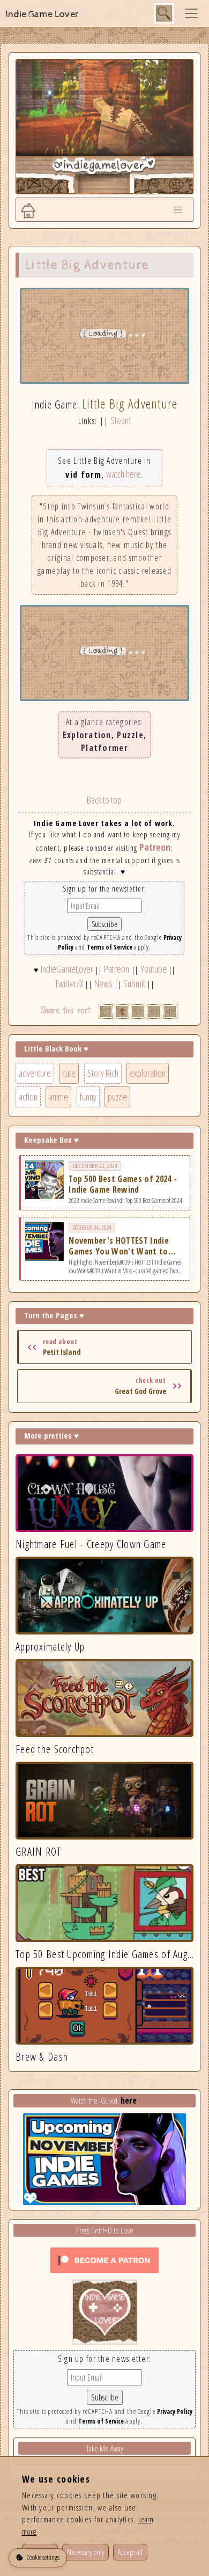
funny (88, 1097)
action (28, 1097)
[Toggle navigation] (191, 13)
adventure (35, 1073)
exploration (148, 1073)
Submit (134, 983)
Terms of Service (110, 947)
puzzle (117, 1097)
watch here (124, 474)
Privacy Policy (175, 2411)
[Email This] (154, 1012)
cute (69, 1073)
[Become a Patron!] (104, 2259)
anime (58, 1097)
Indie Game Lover (42, 14)
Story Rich (103, 1073)
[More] (170, 1012)
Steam (121, 420)
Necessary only (85, 2552)
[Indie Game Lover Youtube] (105, 2311)
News (103, 983)
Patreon (155, 847)
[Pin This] (138, 1012)
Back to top (104, 800)
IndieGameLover (67, 969)
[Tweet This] (106, 1012)
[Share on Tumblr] (122, 1012)
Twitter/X (69, 983)
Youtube (154, 969)
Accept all (130, 2552)
